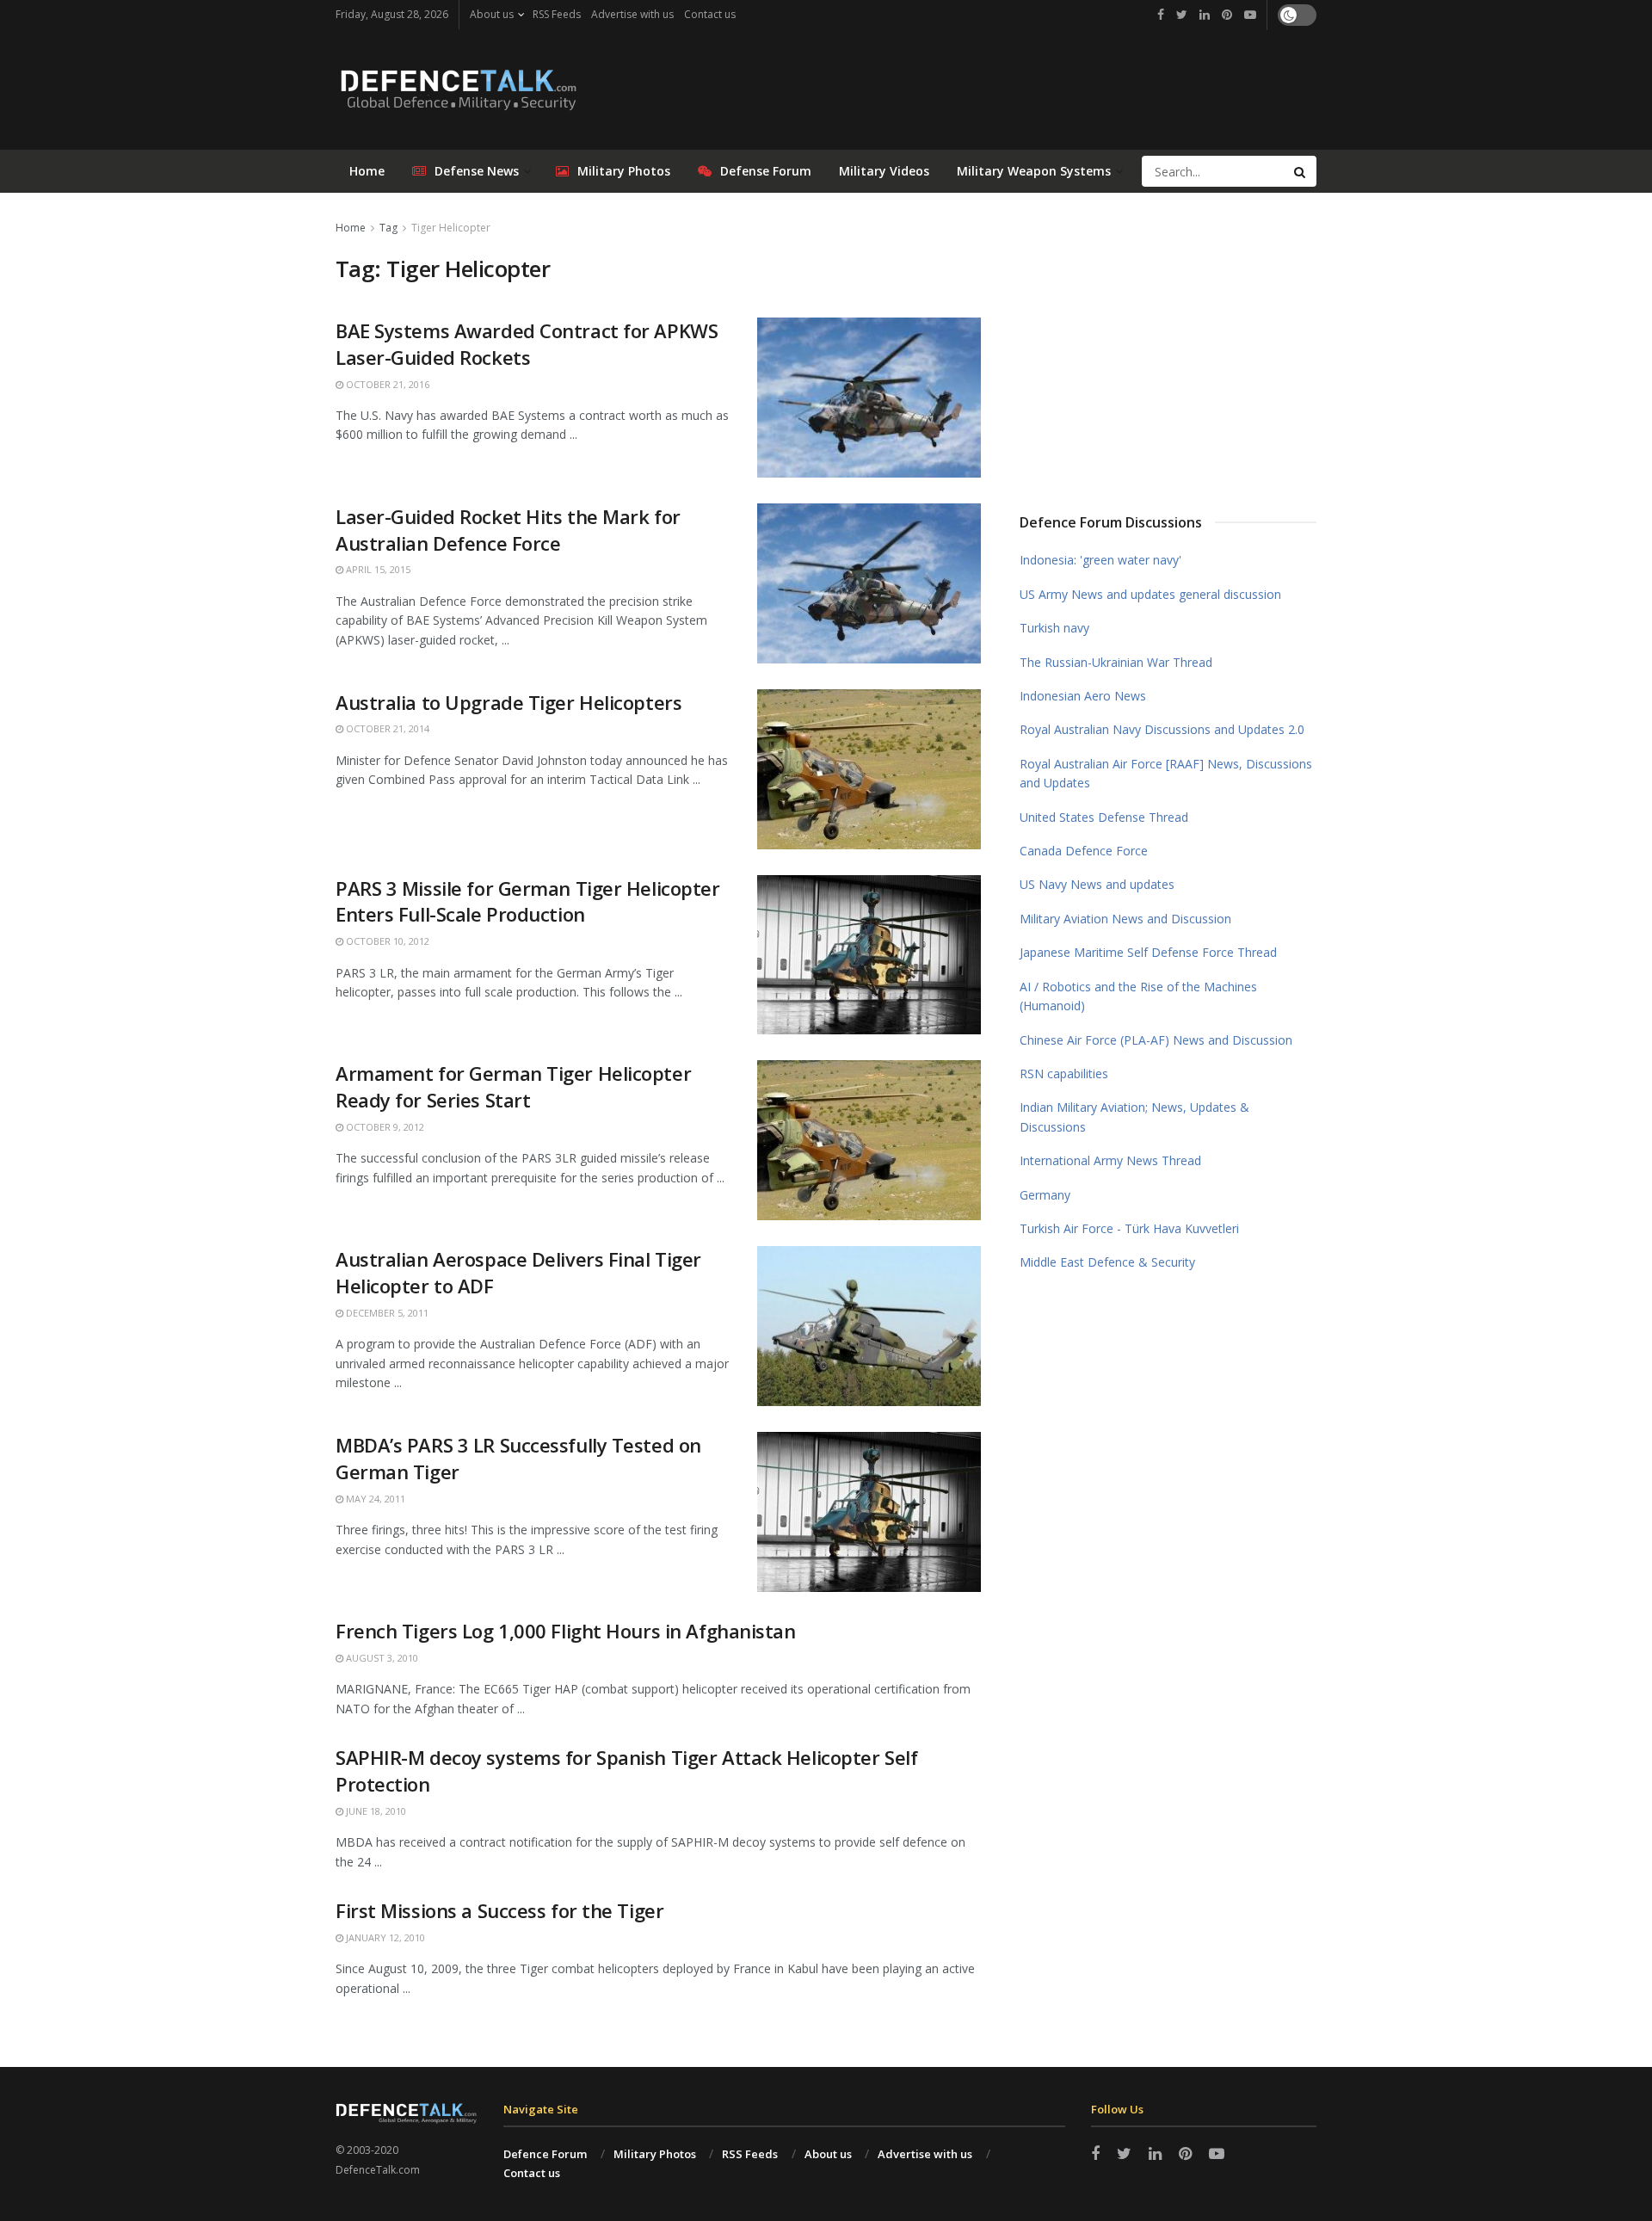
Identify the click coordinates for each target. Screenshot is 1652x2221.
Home (367, 171)
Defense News (477, 171)
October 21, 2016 (386, 384)
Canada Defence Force (1084, 851)
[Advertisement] (1168, 347)
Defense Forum (766, 171)
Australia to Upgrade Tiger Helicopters (509, 702)
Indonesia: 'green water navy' (1100, 560)
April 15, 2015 (377, 569)
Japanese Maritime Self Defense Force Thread (1148, 952)
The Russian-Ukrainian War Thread (1116, 662)
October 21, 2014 (386, 728)
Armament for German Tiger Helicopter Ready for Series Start (513, 1086)
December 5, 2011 (386, 1313)
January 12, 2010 (384, 1937)
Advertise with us (632, 14)
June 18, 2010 (375, 1811)
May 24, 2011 (374, 1499)
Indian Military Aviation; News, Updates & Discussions (1134, 1117)
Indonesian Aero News (1083, 696)
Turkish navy (1054, 628)
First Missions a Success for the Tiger (499, 1910)
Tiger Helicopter (451, 228)
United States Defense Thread (1104, 817)
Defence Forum (545, 2154)
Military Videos (884, 171)
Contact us (710, 14)
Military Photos (624, 171)
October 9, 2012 (384, 1127)
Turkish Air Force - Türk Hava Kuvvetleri (1129, 1228)
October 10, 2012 (386, 941)
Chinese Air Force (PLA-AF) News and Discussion (1156, 1040)
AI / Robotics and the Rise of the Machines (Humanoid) (1138, 996)
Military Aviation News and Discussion (1125, 919)
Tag (388, 228)
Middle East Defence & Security (1107, 1262)
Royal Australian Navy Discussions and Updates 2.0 (1162, 729)
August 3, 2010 (381, 1658)
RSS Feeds (557, 14)
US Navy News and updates (1097, 884)
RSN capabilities (1064, 1073)
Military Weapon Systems (1034, 171)
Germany (1045, 1195)
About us (492, 14)
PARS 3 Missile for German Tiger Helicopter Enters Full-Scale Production (528, 901)
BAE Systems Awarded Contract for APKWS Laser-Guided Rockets (527, 344)
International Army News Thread (1110, 1160)
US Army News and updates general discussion (1150, 594)
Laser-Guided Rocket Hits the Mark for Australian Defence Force (508, 530)
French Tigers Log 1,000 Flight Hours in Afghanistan (566, 1631)
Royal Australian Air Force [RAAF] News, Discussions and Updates (1166, 773)
